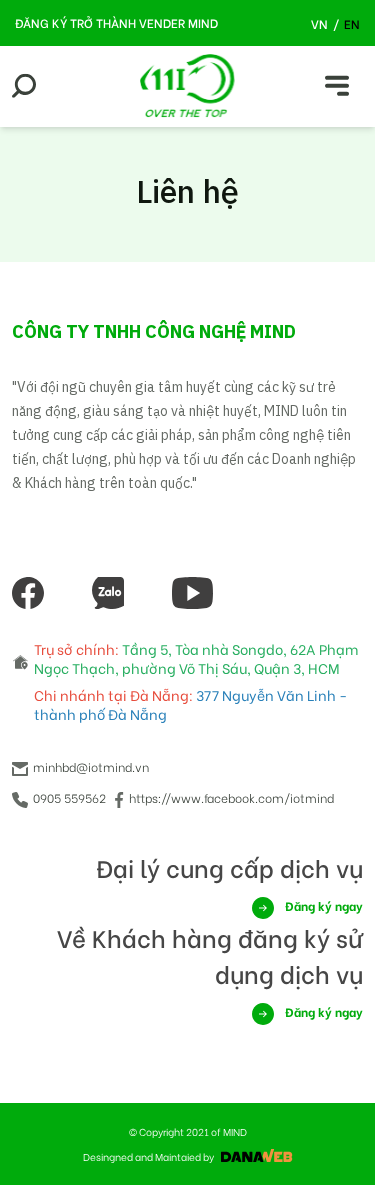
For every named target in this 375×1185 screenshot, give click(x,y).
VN (319, 23)
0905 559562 (68, 797)
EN (352, 23)
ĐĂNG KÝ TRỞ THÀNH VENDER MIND (116, 22)
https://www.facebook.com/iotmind (231, 797)
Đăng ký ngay (322, 905)
